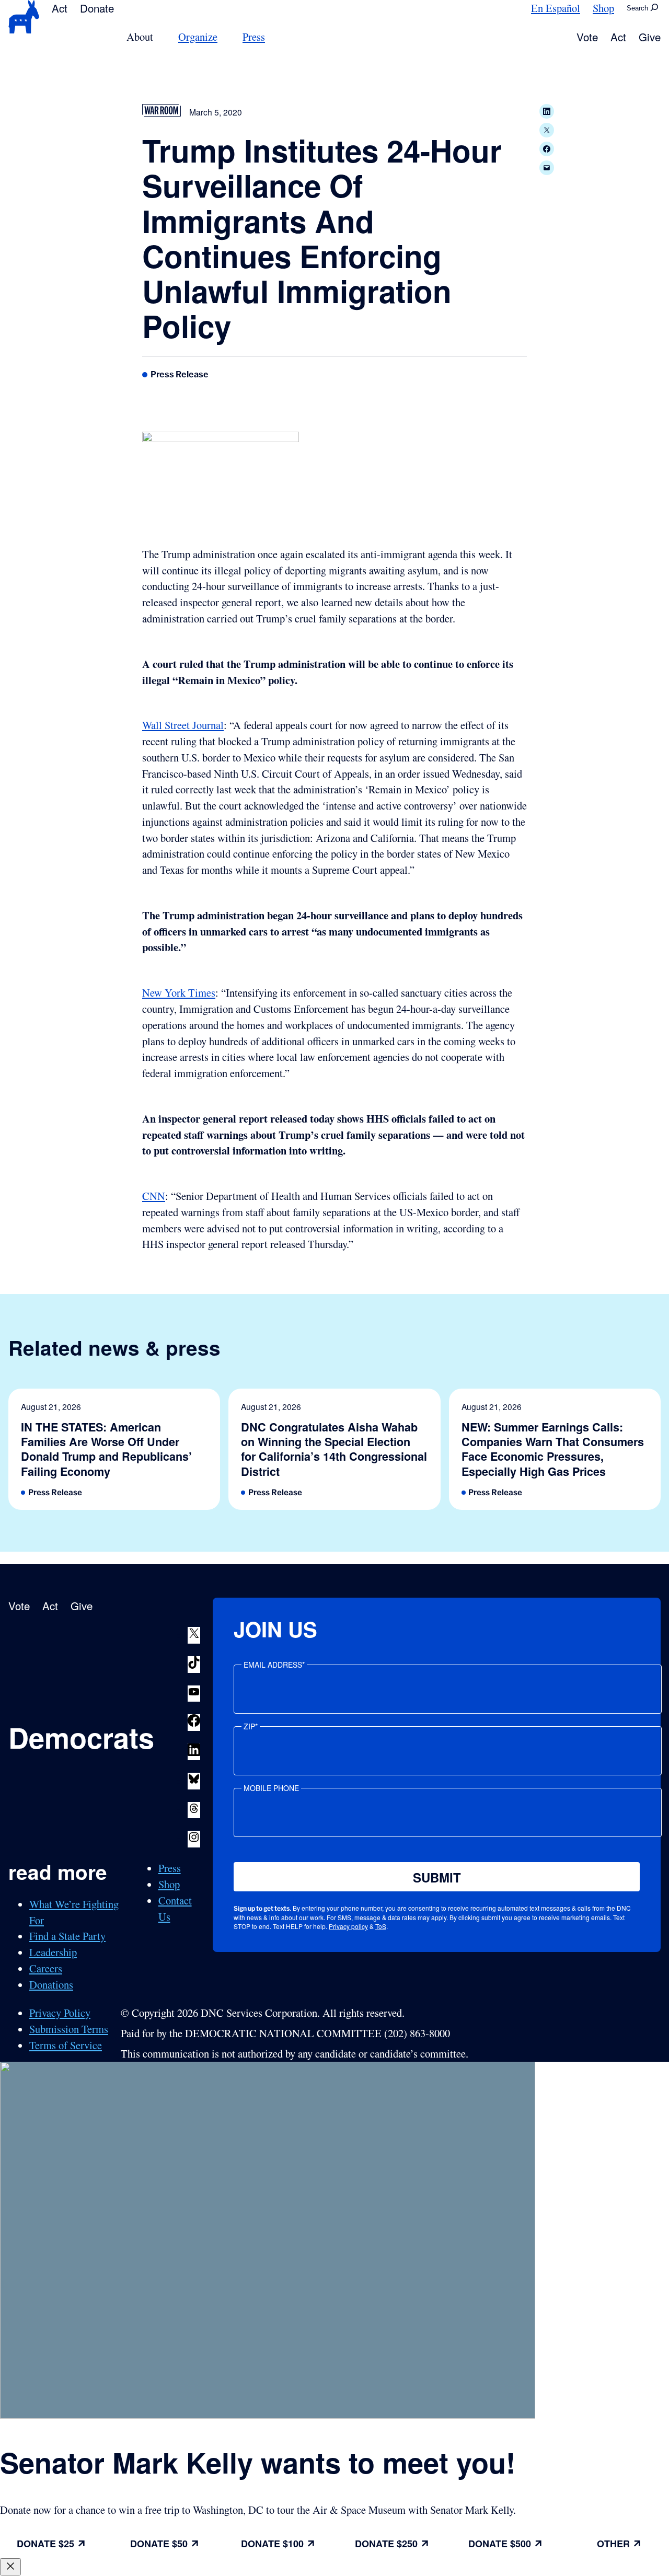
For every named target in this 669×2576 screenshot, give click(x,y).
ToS (381, 1926)
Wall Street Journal (183, 725)
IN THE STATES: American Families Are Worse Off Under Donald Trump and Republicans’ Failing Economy (106, 1449)
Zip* (251, 1726)
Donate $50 (159, 2544)
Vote (587, 37)
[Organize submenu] (224, 37)
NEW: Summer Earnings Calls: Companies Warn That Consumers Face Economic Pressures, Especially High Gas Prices (553, 1449)
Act (60, 8)
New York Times (179, 992)
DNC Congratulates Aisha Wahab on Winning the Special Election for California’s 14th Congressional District (334, 1449)
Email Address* (274, 1665)
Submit (437, 1877)
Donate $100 (272, 2544)
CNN (154, 1196)
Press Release (180, 374)
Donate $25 (45, 2544)
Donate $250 (386, 2544)
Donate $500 (500, 2544)
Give (650, 37)
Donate (97, 8)
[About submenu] (159, 37)
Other (613, 2544)
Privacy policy (348, 1926)
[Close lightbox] (10, 2567)
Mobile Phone (271, 1788)
